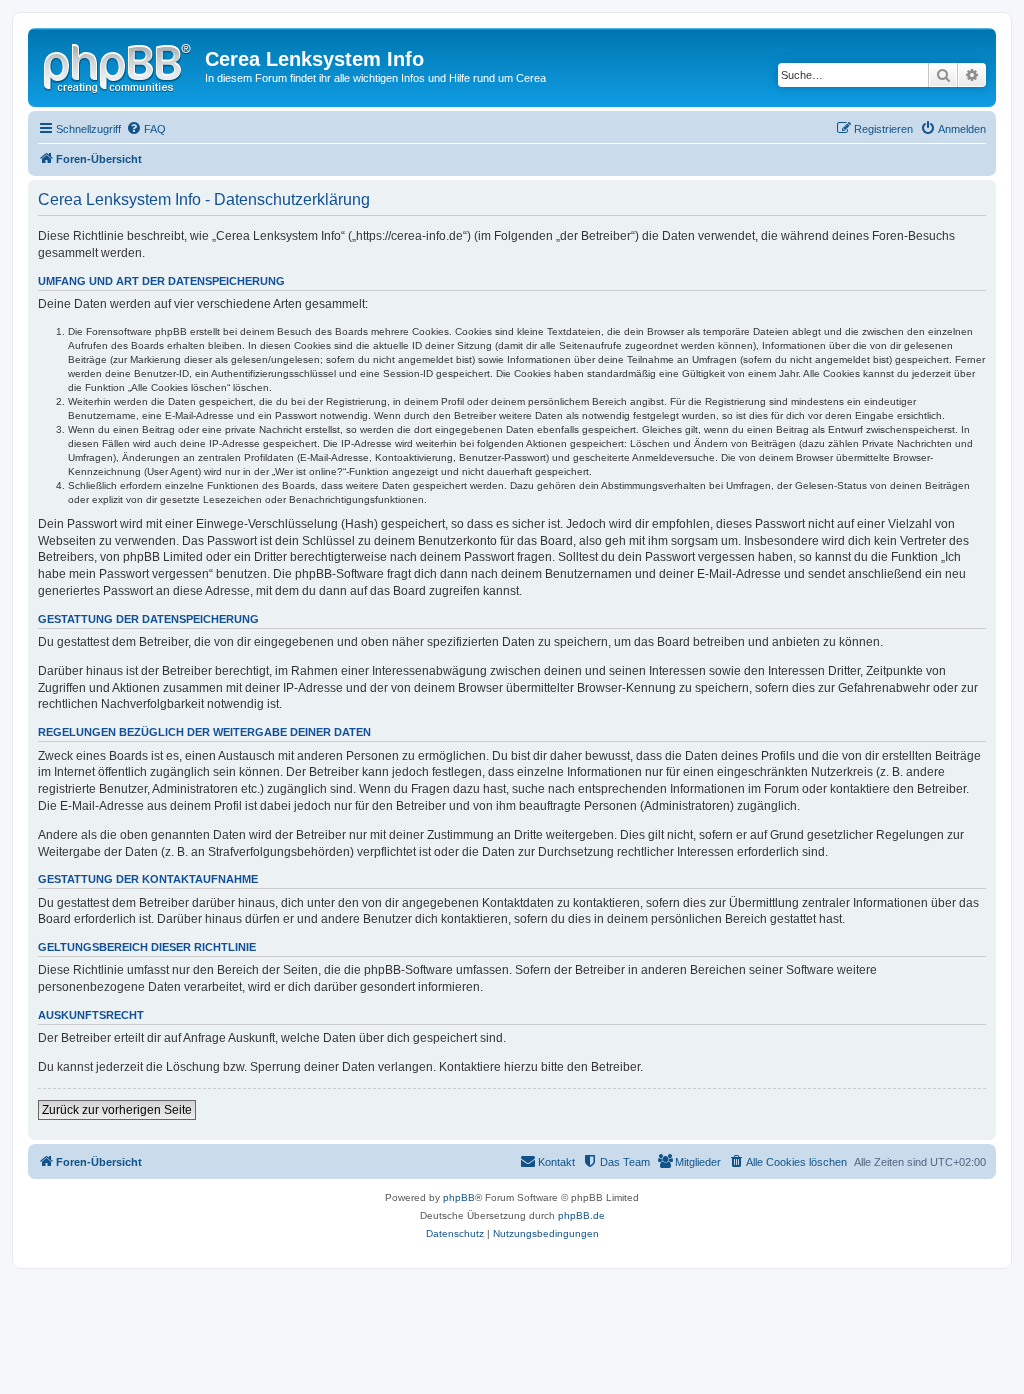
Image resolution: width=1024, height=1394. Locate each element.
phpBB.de (581, 1215)
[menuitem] (146, 129)
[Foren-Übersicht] (119, 65)
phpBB (459, 1197)
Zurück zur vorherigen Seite (117, 1110)
